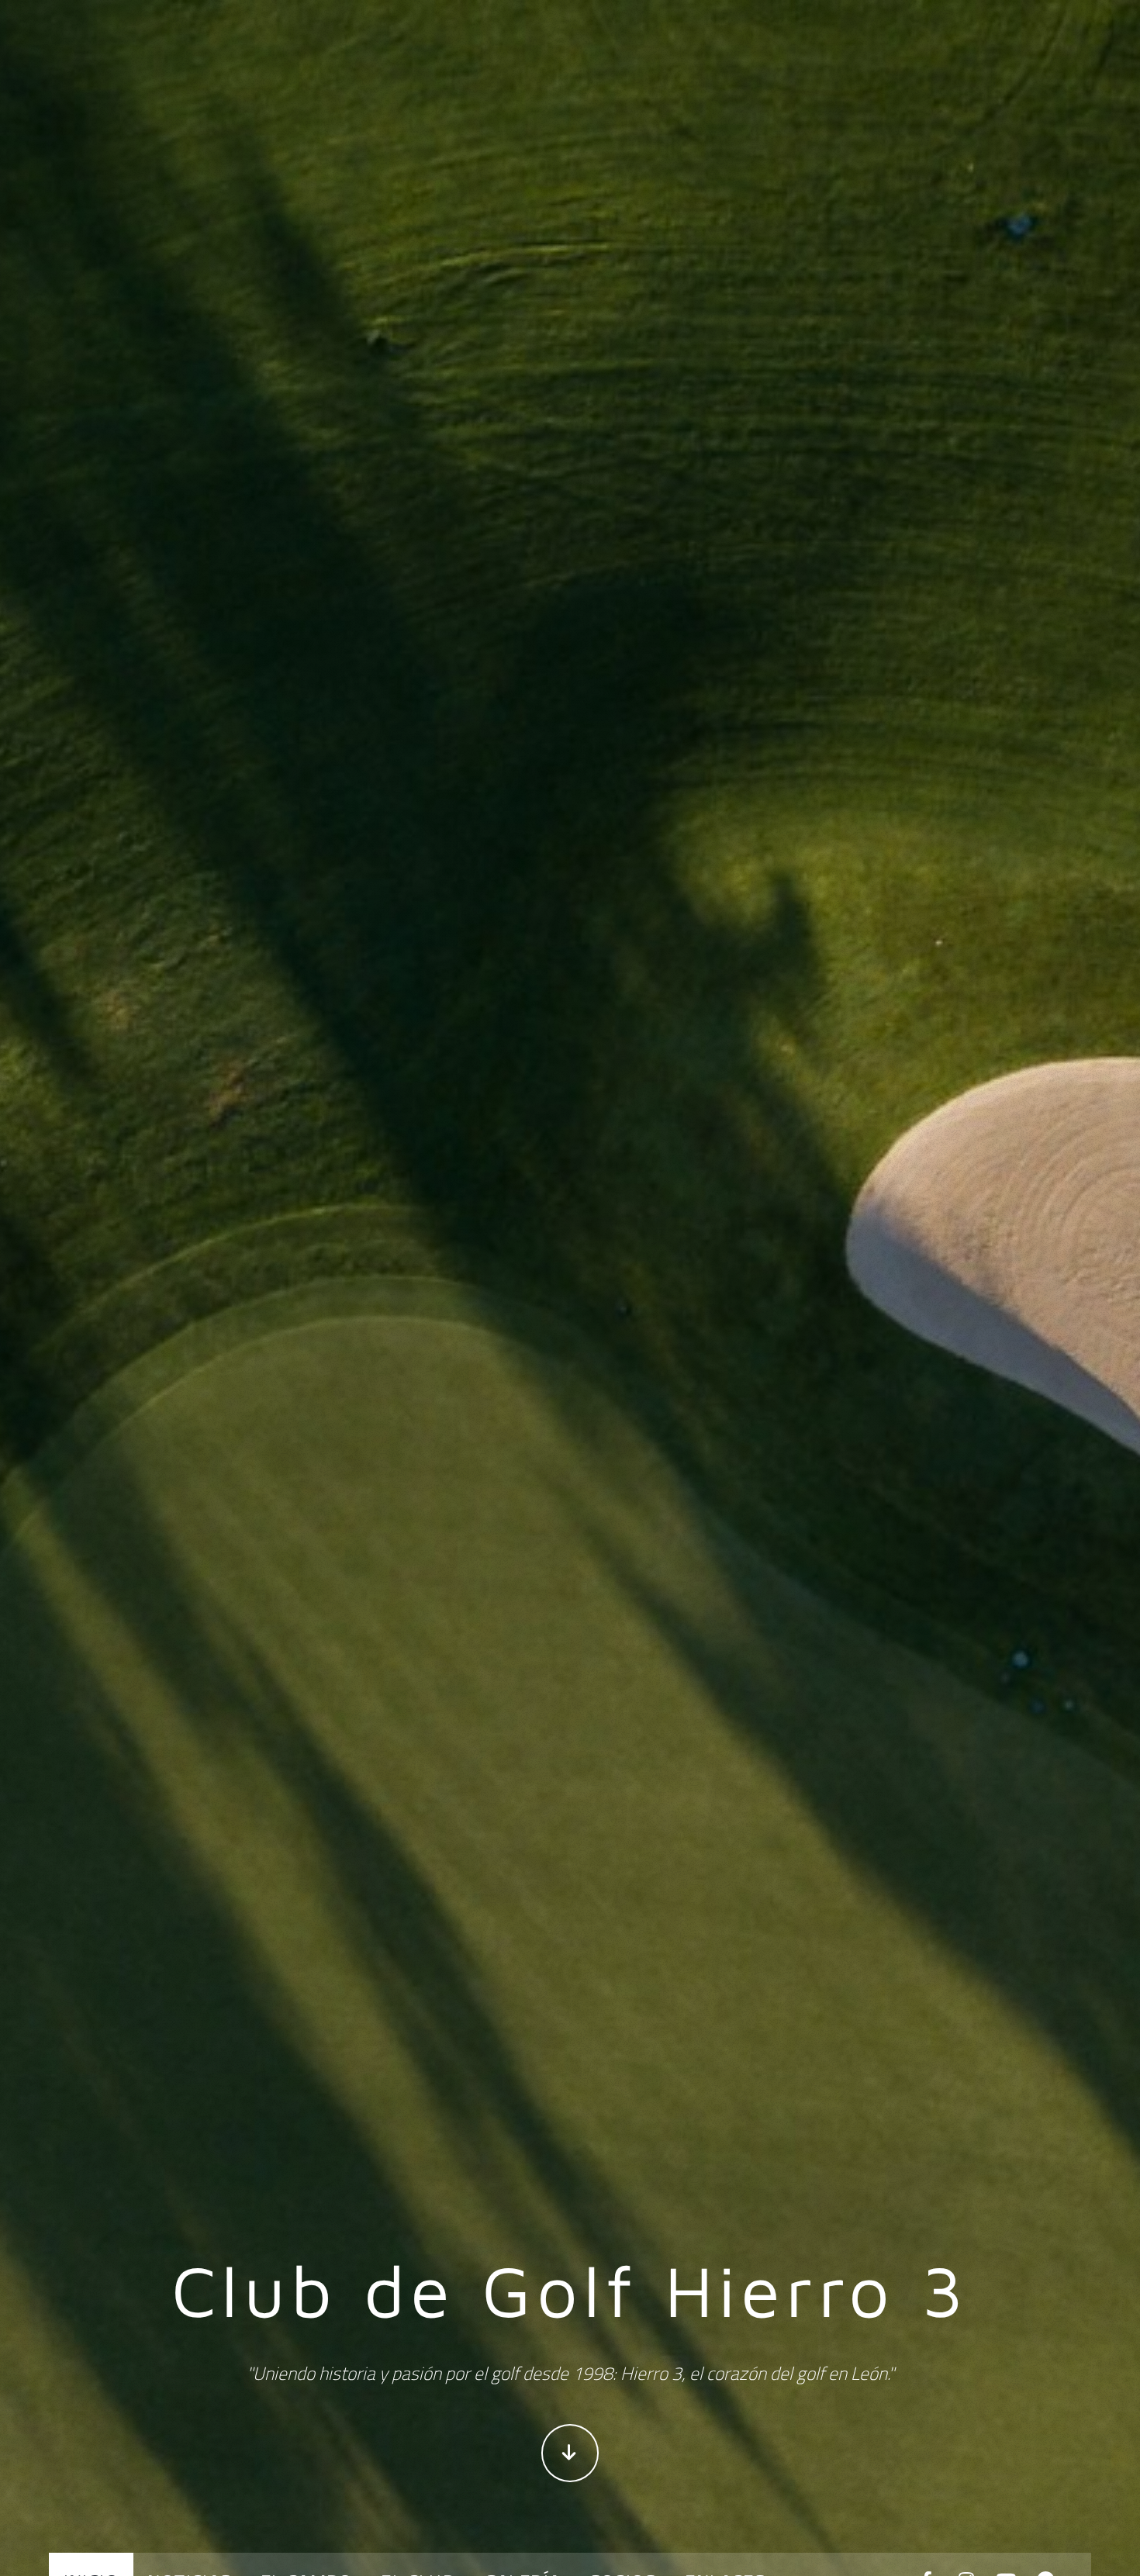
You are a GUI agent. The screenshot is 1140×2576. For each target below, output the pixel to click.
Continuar (570, 2453)
